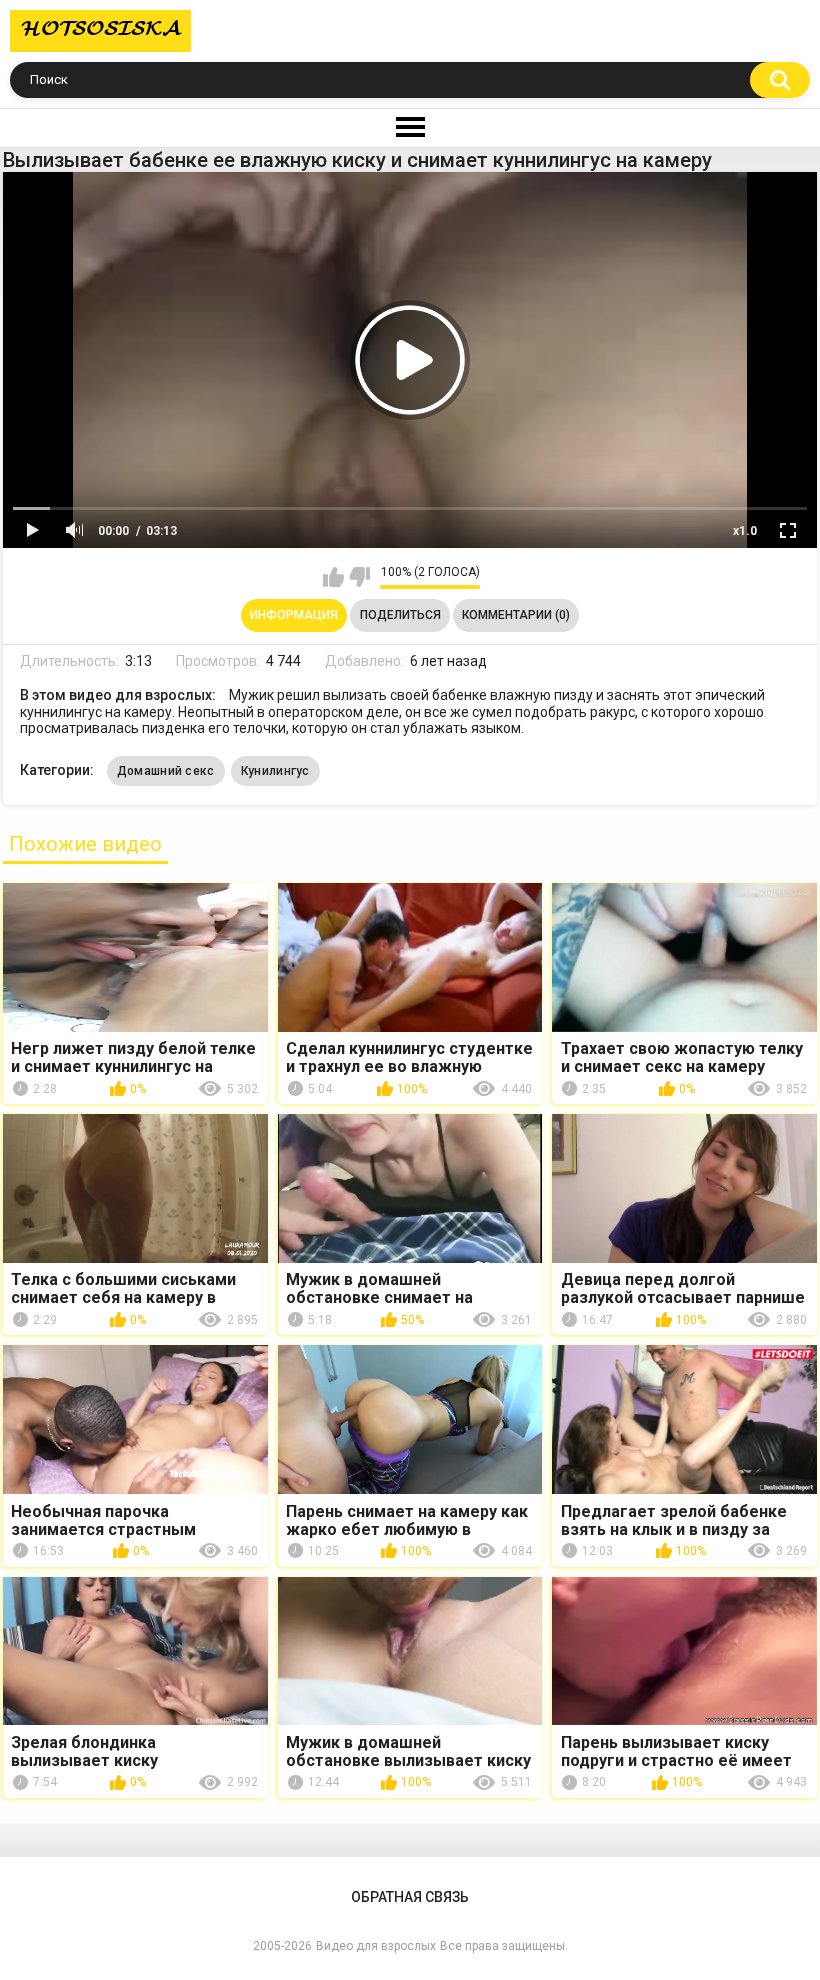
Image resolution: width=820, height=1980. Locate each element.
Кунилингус (275, 771)
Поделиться (400, 615)
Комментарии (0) (516, 615)
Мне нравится (333, 577)
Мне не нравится (359, 577)
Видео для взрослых (376, 1946)
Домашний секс (166, 771)
